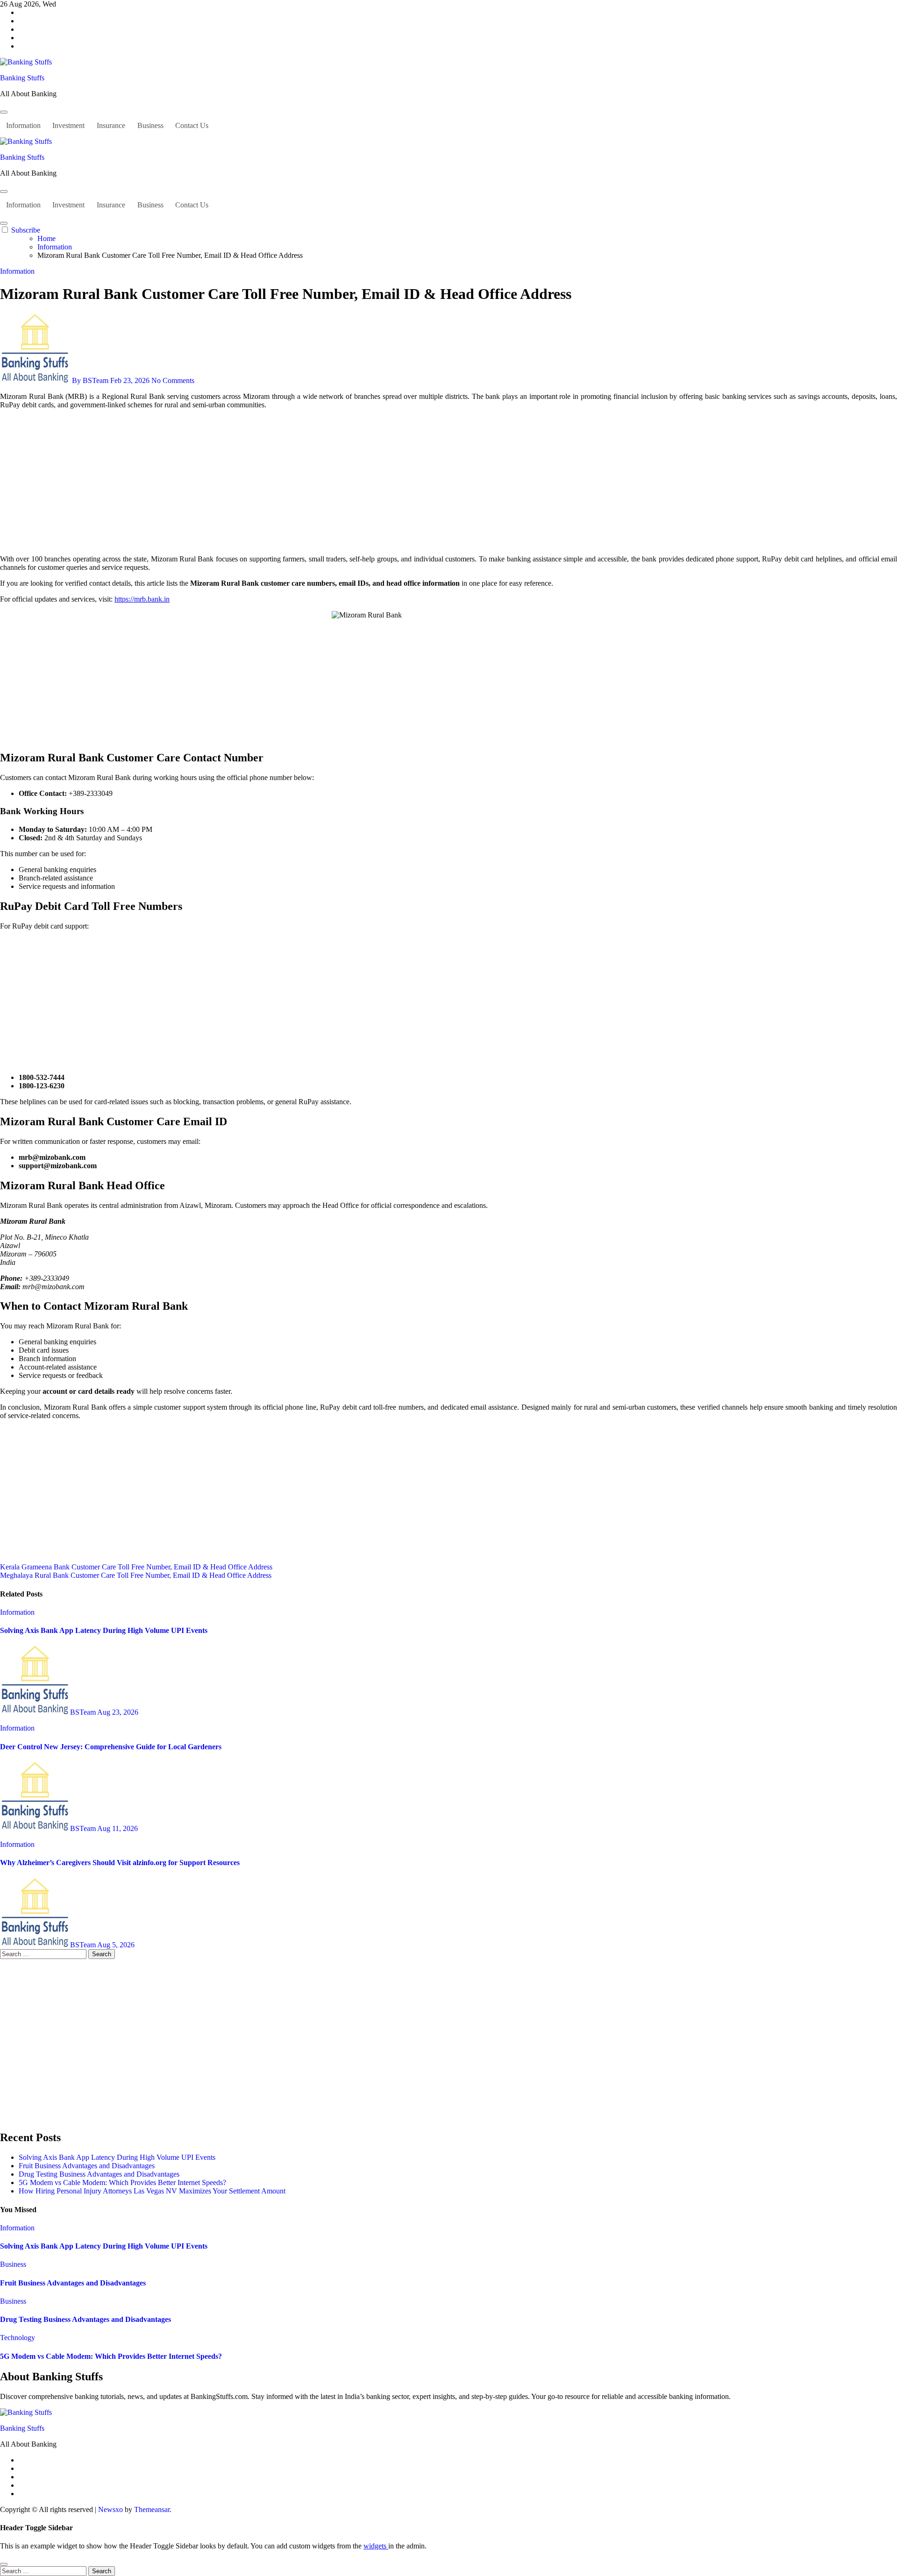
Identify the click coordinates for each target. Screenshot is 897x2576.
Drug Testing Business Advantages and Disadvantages (99, 2174)
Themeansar (152, 2509)
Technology (18, 2338)
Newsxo (110, 2509)
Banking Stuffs (22, 78)
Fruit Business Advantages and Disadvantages (87, 2166)
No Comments (173, 380)
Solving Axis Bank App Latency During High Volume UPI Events (104, 1630)
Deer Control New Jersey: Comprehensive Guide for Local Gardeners (111, 1747)
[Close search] (4, 2564)
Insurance (111, 125)
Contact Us (192, 125)
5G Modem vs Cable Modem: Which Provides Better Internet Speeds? (122, 2182)
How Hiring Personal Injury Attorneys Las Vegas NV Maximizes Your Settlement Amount (152, 2191)
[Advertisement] (448, 482)
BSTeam (84, 1712)
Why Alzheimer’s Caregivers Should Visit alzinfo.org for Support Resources (120, 1863)
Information (23, 125)
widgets (376, 2546)
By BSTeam (90, 380)
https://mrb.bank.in (142, 599)
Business (150, 125)
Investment (68, 125)
